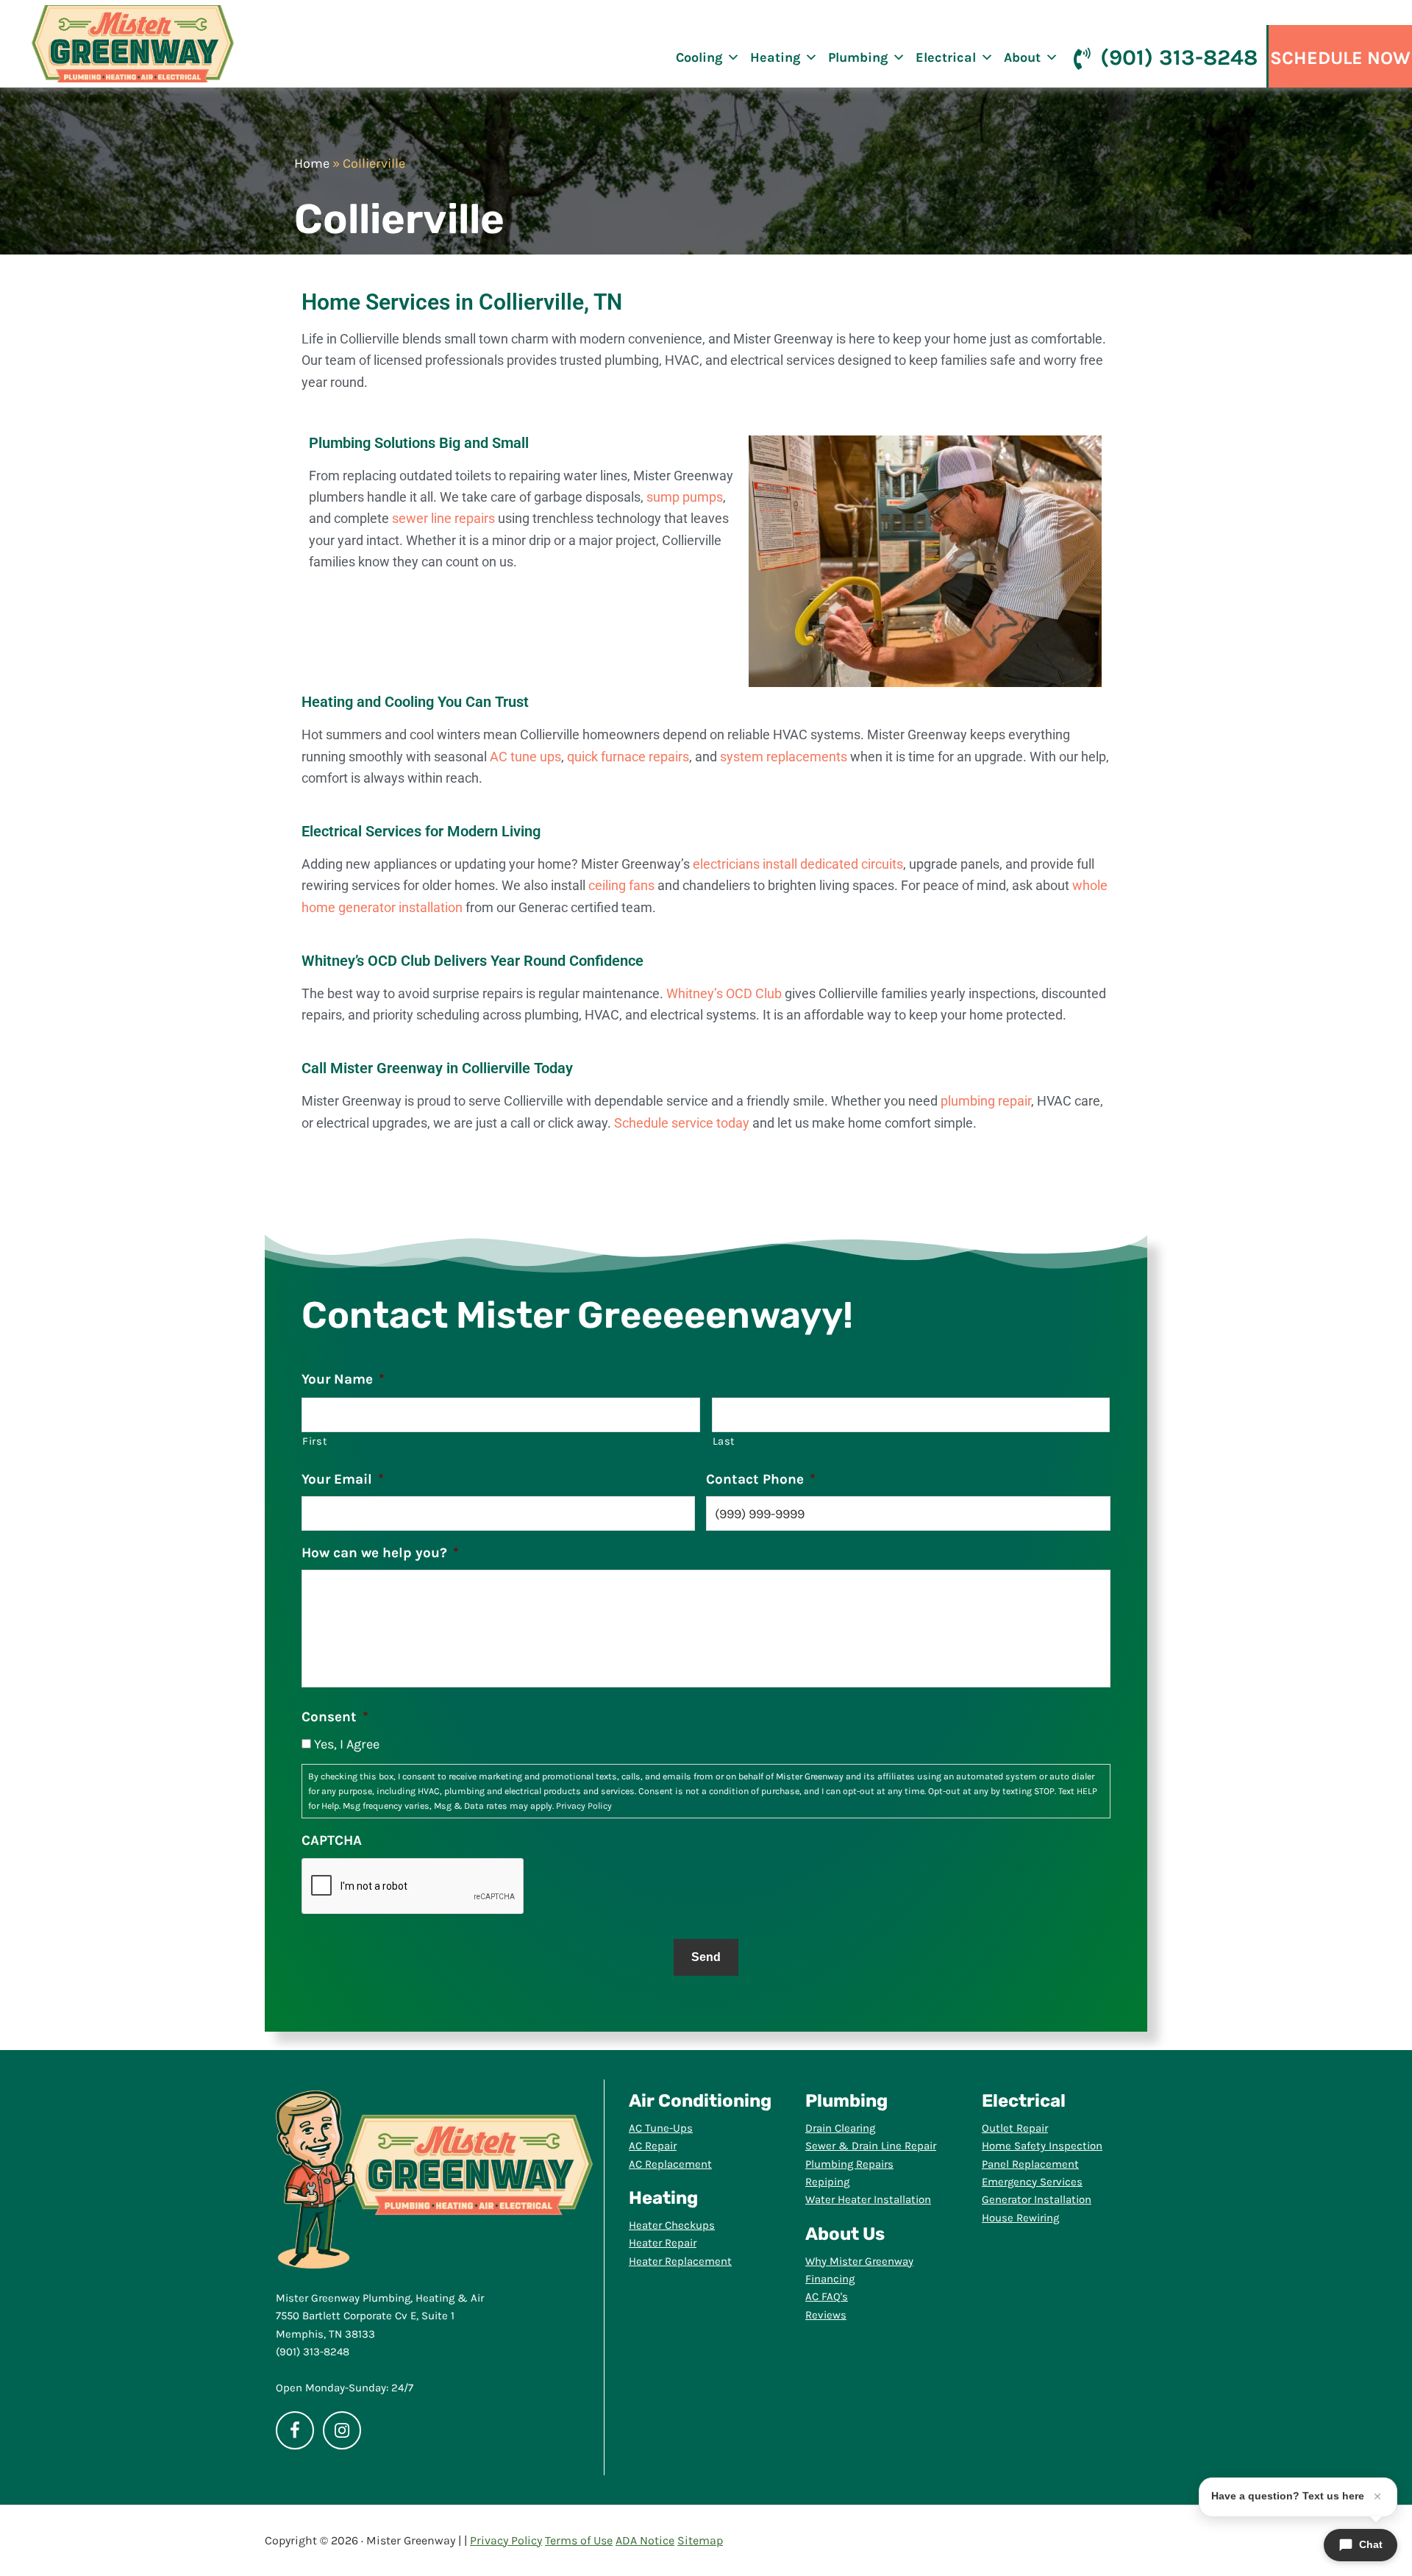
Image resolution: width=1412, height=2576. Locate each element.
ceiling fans (621, 885)
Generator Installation (1037, 2199)
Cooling (699, 57)
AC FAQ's (827, 2296)
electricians (726, 864)
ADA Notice (645, 2540)
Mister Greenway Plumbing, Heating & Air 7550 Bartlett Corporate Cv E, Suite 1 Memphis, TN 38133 (380, 2316)
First (315, 1441)
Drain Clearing (840, 2128)
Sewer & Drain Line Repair (871, 2146)
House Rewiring (1020, 2218)
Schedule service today (682, 1123)
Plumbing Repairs (849, 2164)
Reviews (826, 2315)
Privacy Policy (584, 1806)
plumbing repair (986, 1101)
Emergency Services (1032, 2182)
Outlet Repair (1015, 2128)
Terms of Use (579, 2540)
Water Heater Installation (868, 2199)
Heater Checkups (672, 2225)
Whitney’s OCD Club (724, 993)
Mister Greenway (133, 44)
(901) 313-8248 (1179, 57)
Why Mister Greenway (859, 2261)
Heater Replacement (680, 2261)
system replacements (784, 757)
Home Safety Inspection (1042, 2146)
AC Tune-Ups (661, 2128)
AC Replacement (670, 2164)
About (1022, 57)
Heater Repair (663, 2243)
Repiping (827, 2182)
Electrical (946, 57)
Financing (830, 2279)
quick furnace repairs (628, 757)
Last (724, 1441)
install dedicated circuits (833, 864)
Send (706, 1957)
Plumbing (858, 57)
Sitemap (700, 2540)
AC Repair (653, 2146)
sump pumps (685, 497)
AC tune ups (525, 757)
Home (312, 163)
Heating (775, 57)
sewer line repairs (443, 518)
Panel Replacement (1030, 2164)
